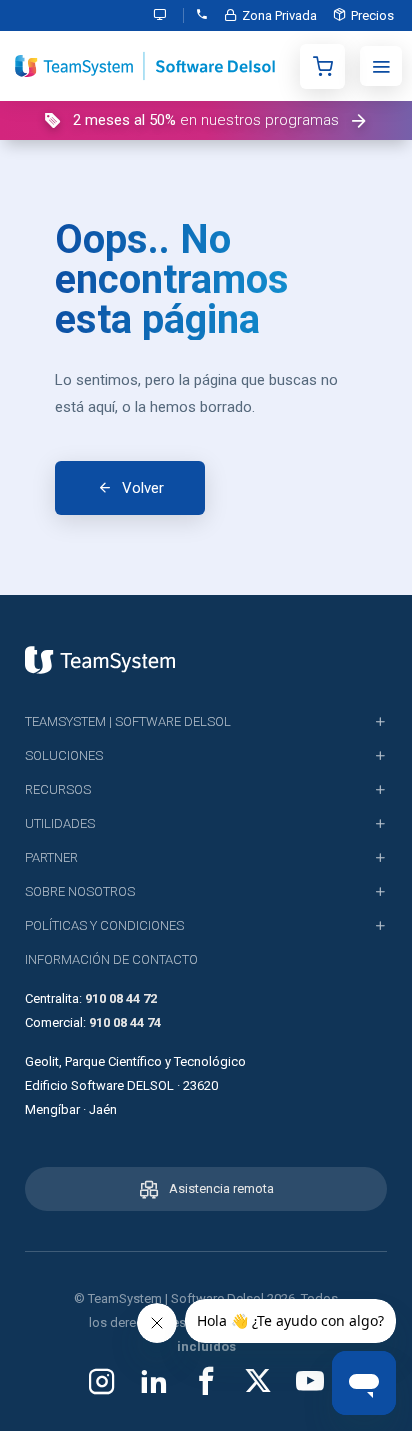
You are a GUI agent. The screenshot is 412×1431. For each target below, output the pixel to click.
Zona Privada (279, 15)
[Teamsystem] (100, 660)
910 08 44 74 (125, 1022)
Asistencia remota (221, 1188)
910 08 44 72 (121, 998)
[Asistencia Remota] (164, 15)
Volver (143, 488)
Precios (372, 15)
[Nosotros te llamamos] (201, 15)
